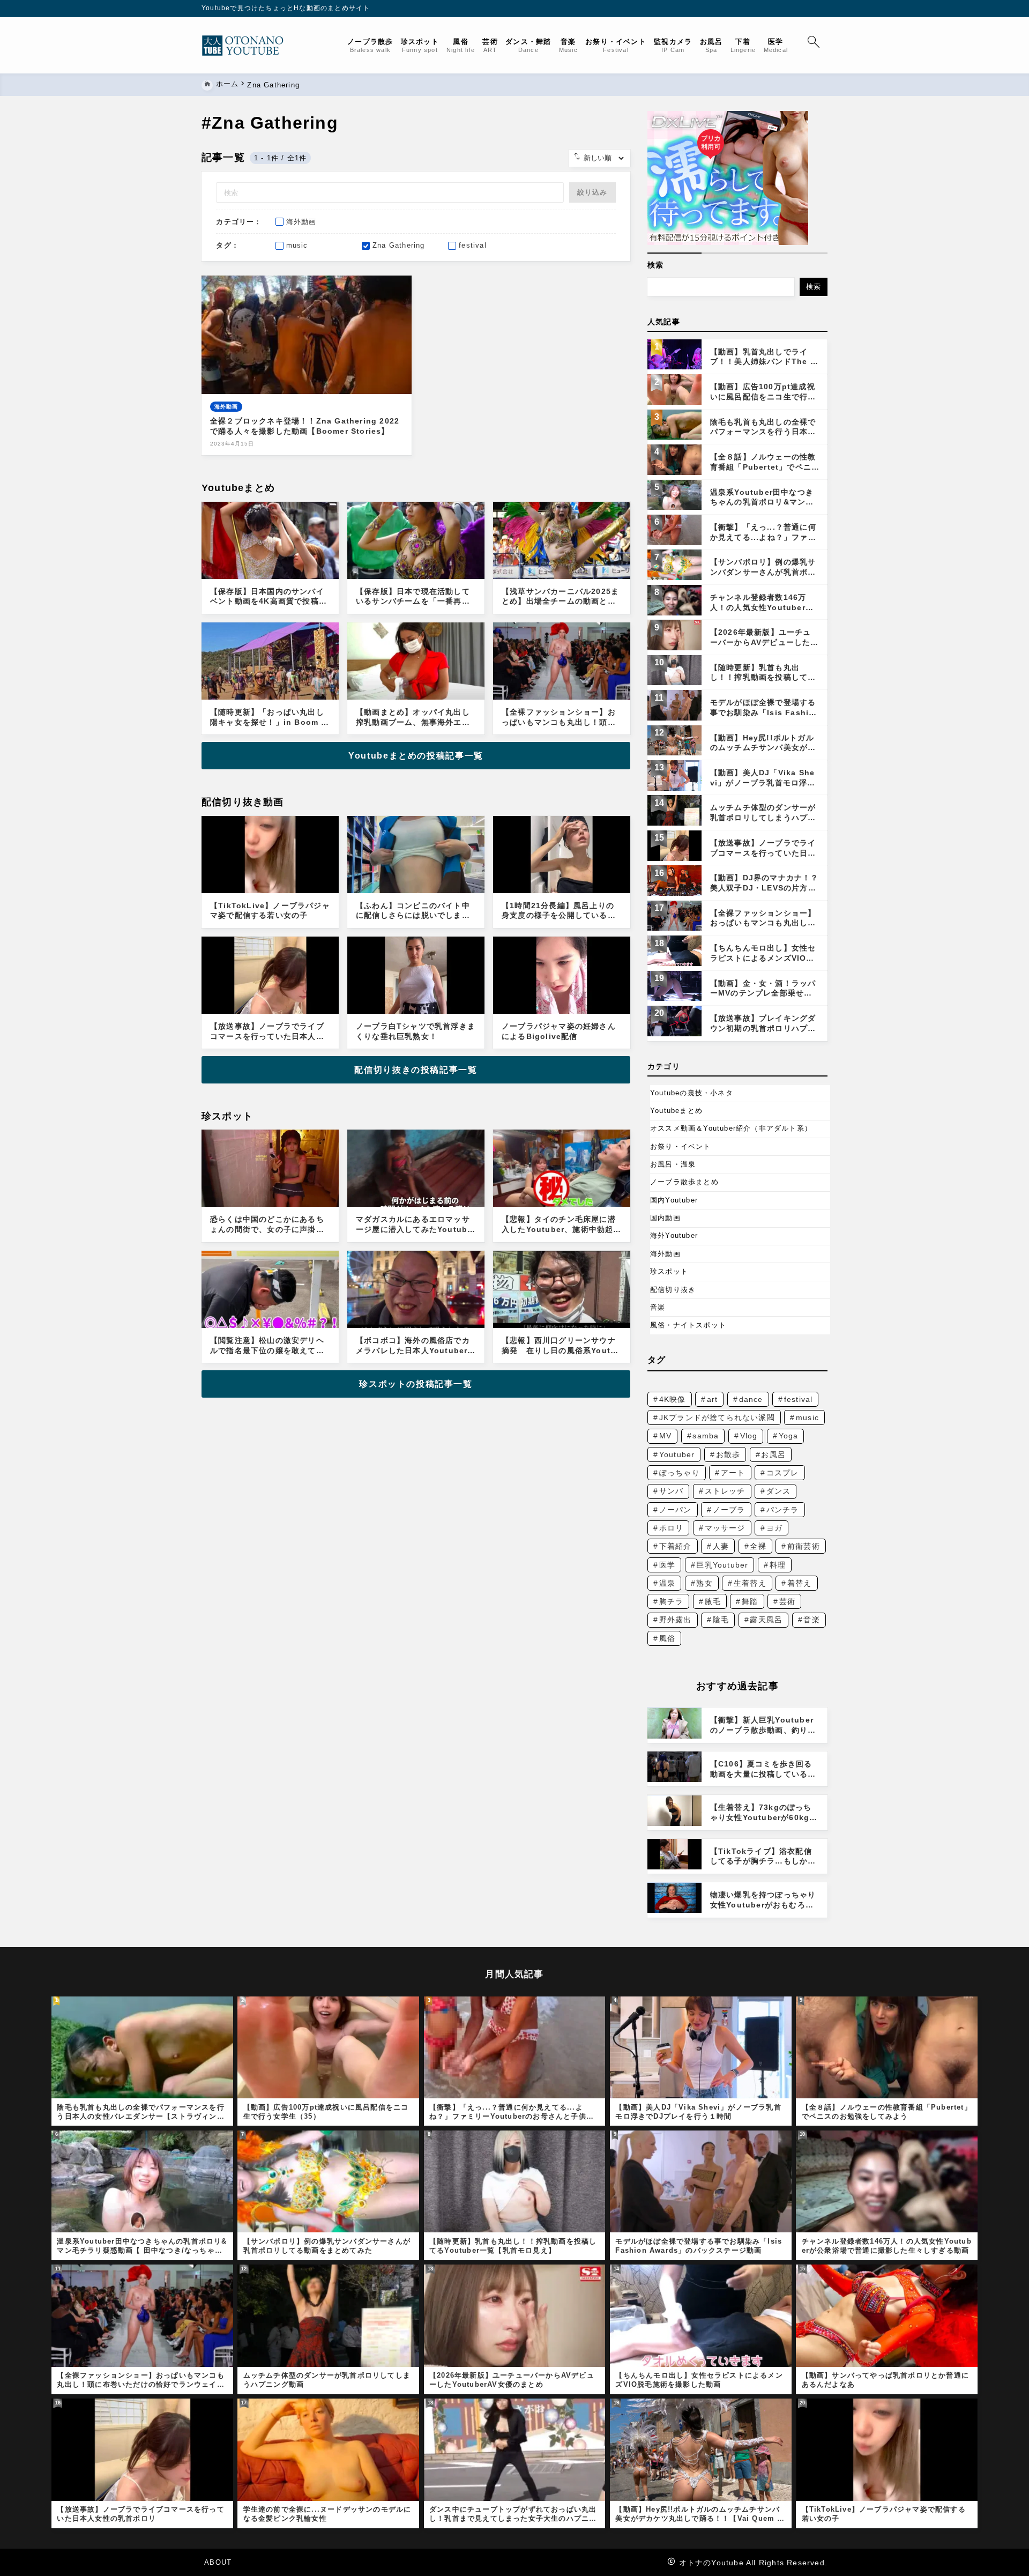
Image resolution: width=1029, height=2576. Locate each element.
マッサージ (725, 1528)
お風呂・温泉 (673, 1164)
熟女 (704, 1583)
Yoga (789, 1436)
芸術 (787, 1601)
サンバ (672, 1491)
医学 (667, 1565)
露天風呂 (766, 1620)
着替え (800, 1583)
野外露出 (676, 1620)
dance (751, 1399)
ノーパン (676, 1510)
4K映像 (673, 1399)
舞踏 (750, 1601)
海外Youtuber (674, 1235)
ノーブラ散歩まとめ (684, 1182)
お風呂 (773, 1454)
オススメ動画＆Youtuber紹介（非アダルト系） (731, 1128)
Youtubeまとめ (676, 1111)
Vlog (749, 1436)
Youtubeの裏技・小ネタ (692, 1093)
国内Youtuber (674, 1200)
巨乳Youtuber (722, 1565)
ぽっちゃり (680, 1473)
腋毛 (713, 1601)
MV (665, 1436)
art (713, 1399)
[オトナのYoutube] (247, 46)
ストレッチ (725, 1491)
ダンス (779, 1491)
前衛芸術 (804, 1546)
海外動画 (665, 1254)
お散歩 (728, 1454)
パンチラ (783, 1510)
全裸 (758, 1546)
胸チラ (672, 1601)
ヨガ (774, 1528)
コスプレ (783, 1473)
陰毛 (721, 1620)
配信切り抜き (673, 1290)
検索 (655, 265)
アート (733, 1473)
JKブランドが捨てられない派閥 (717, 1417)
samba (706, 1436)
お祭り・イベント (681, 1146)
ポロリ (672, 1528)
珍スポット (669, 1271)
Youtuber (677, 1454)
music (807, 1417)
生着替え (750, 1583)
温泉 (667, 1583)
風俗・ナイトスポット (688, 1325)
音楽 (658, 1307)
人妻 (721, 1546)
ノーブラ (729, 1510)
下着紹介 (676, 1546)
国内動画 (665, 1218)
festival (799, 1399)
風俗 (667, 1638)
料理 (778, 1565)
